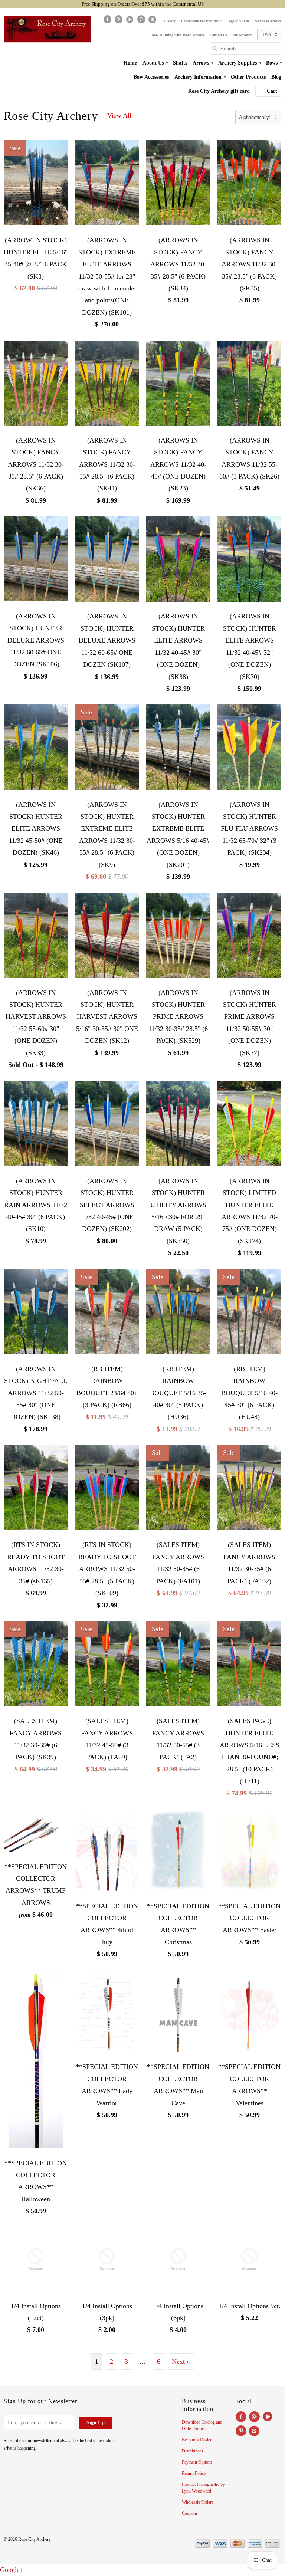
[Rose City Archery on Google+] (119, 21)
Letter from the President (201, 21)
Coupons (190, 2513)
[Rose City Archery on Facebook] (108, 21)
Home (130, 63)
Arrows (203, 63)
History (170, 21)
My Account (242, 35)
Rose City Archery (51, 116)
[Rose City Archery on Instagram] (153, 21)
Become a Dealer (197, 2440)
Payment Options (197, 2462)
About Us (155, 63)
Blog (276, 77)
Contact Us (218, 35)
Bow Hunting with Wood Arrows (178, 35)
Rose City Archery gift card (219, 91)
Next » (181, 2362)
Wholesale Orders (198, 2502)
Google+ (12, 2570)
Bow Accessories (151, 77)
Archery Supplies (239, 63)
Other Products (248, 77)
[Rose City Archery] (47, 29)
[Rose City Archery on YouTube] (131, 21)
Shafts (180, 63)
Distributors (192, 2451)
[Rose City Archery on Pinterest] (142, 21)
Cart (272, 91)
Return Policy (194, 2473)
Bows (274, 63)
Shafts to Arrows (268, 21)
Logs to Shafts (238, 21)
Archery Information (200, 77)
